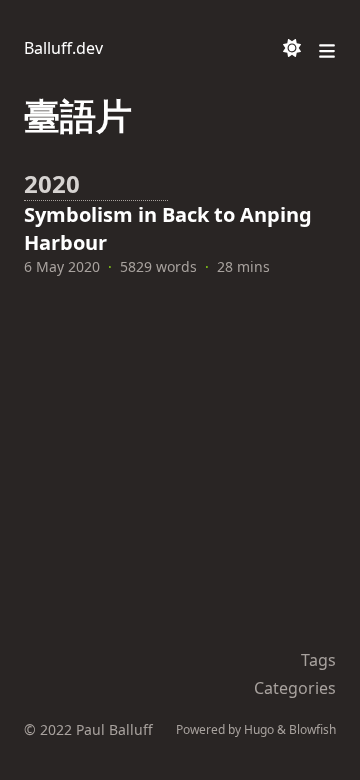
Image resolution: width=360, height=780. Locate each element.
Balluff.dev (63, 48)
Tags (318, 660)
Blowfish (312, 729)
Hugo (259, 729)
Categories (295, 688)
